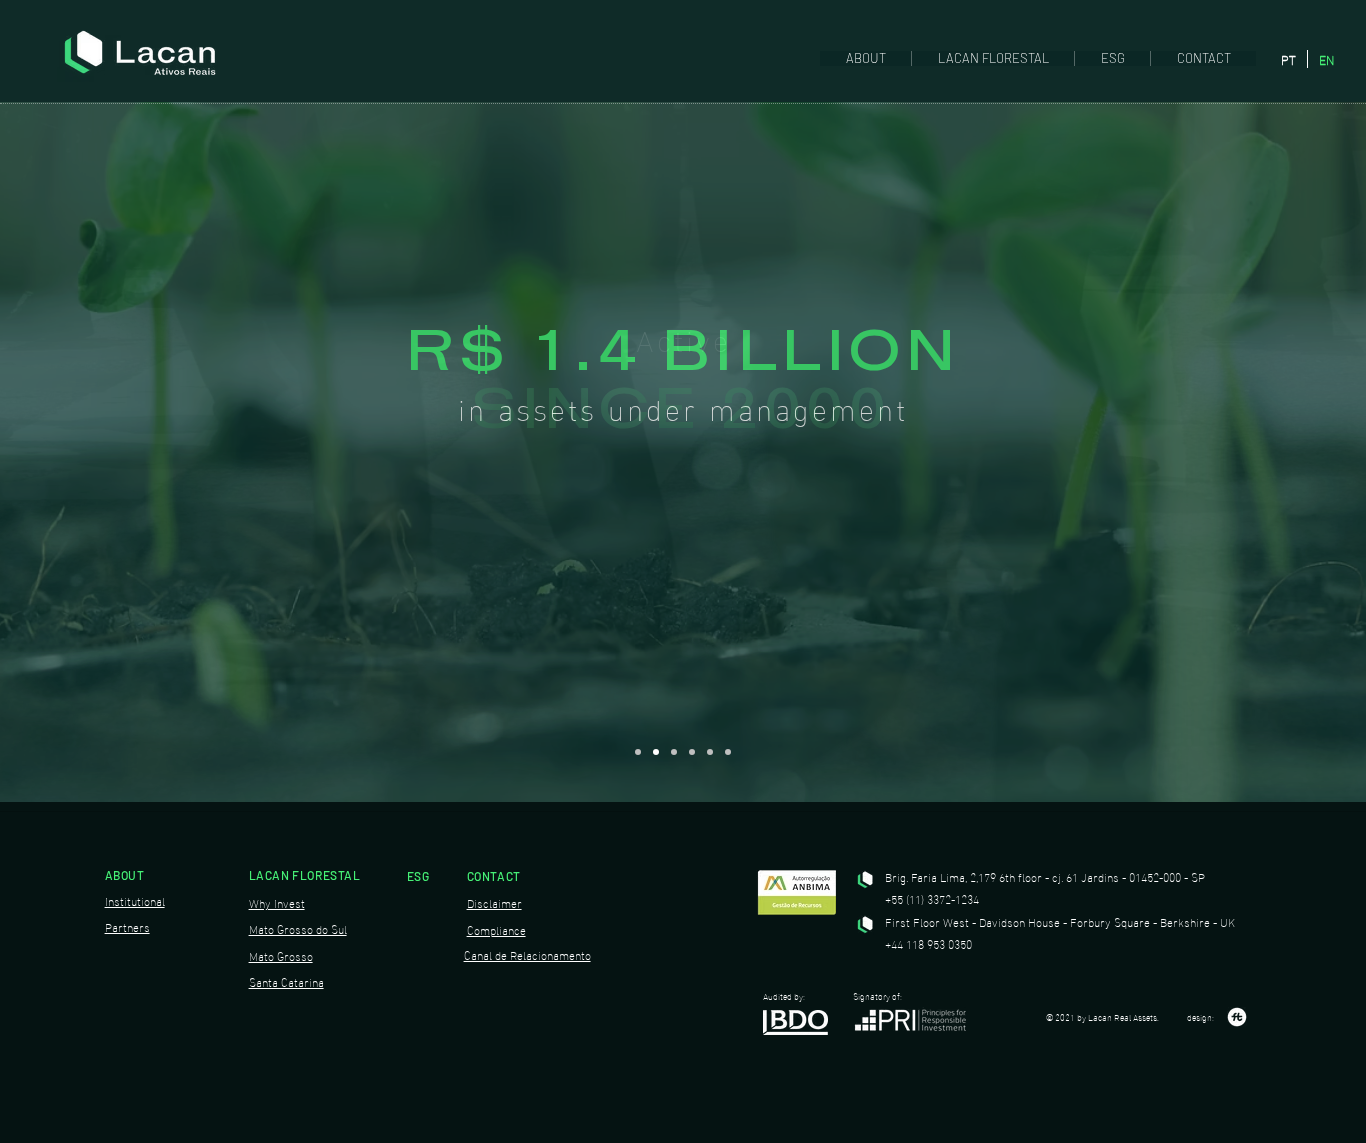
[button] (865, 58)
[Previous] (109, 387)
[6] (728, 752)
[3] (674, 752)
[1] (638, 752)
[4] (692, 752)
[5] (710, 752)
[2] (656, 752)
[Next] (1257, 387)
